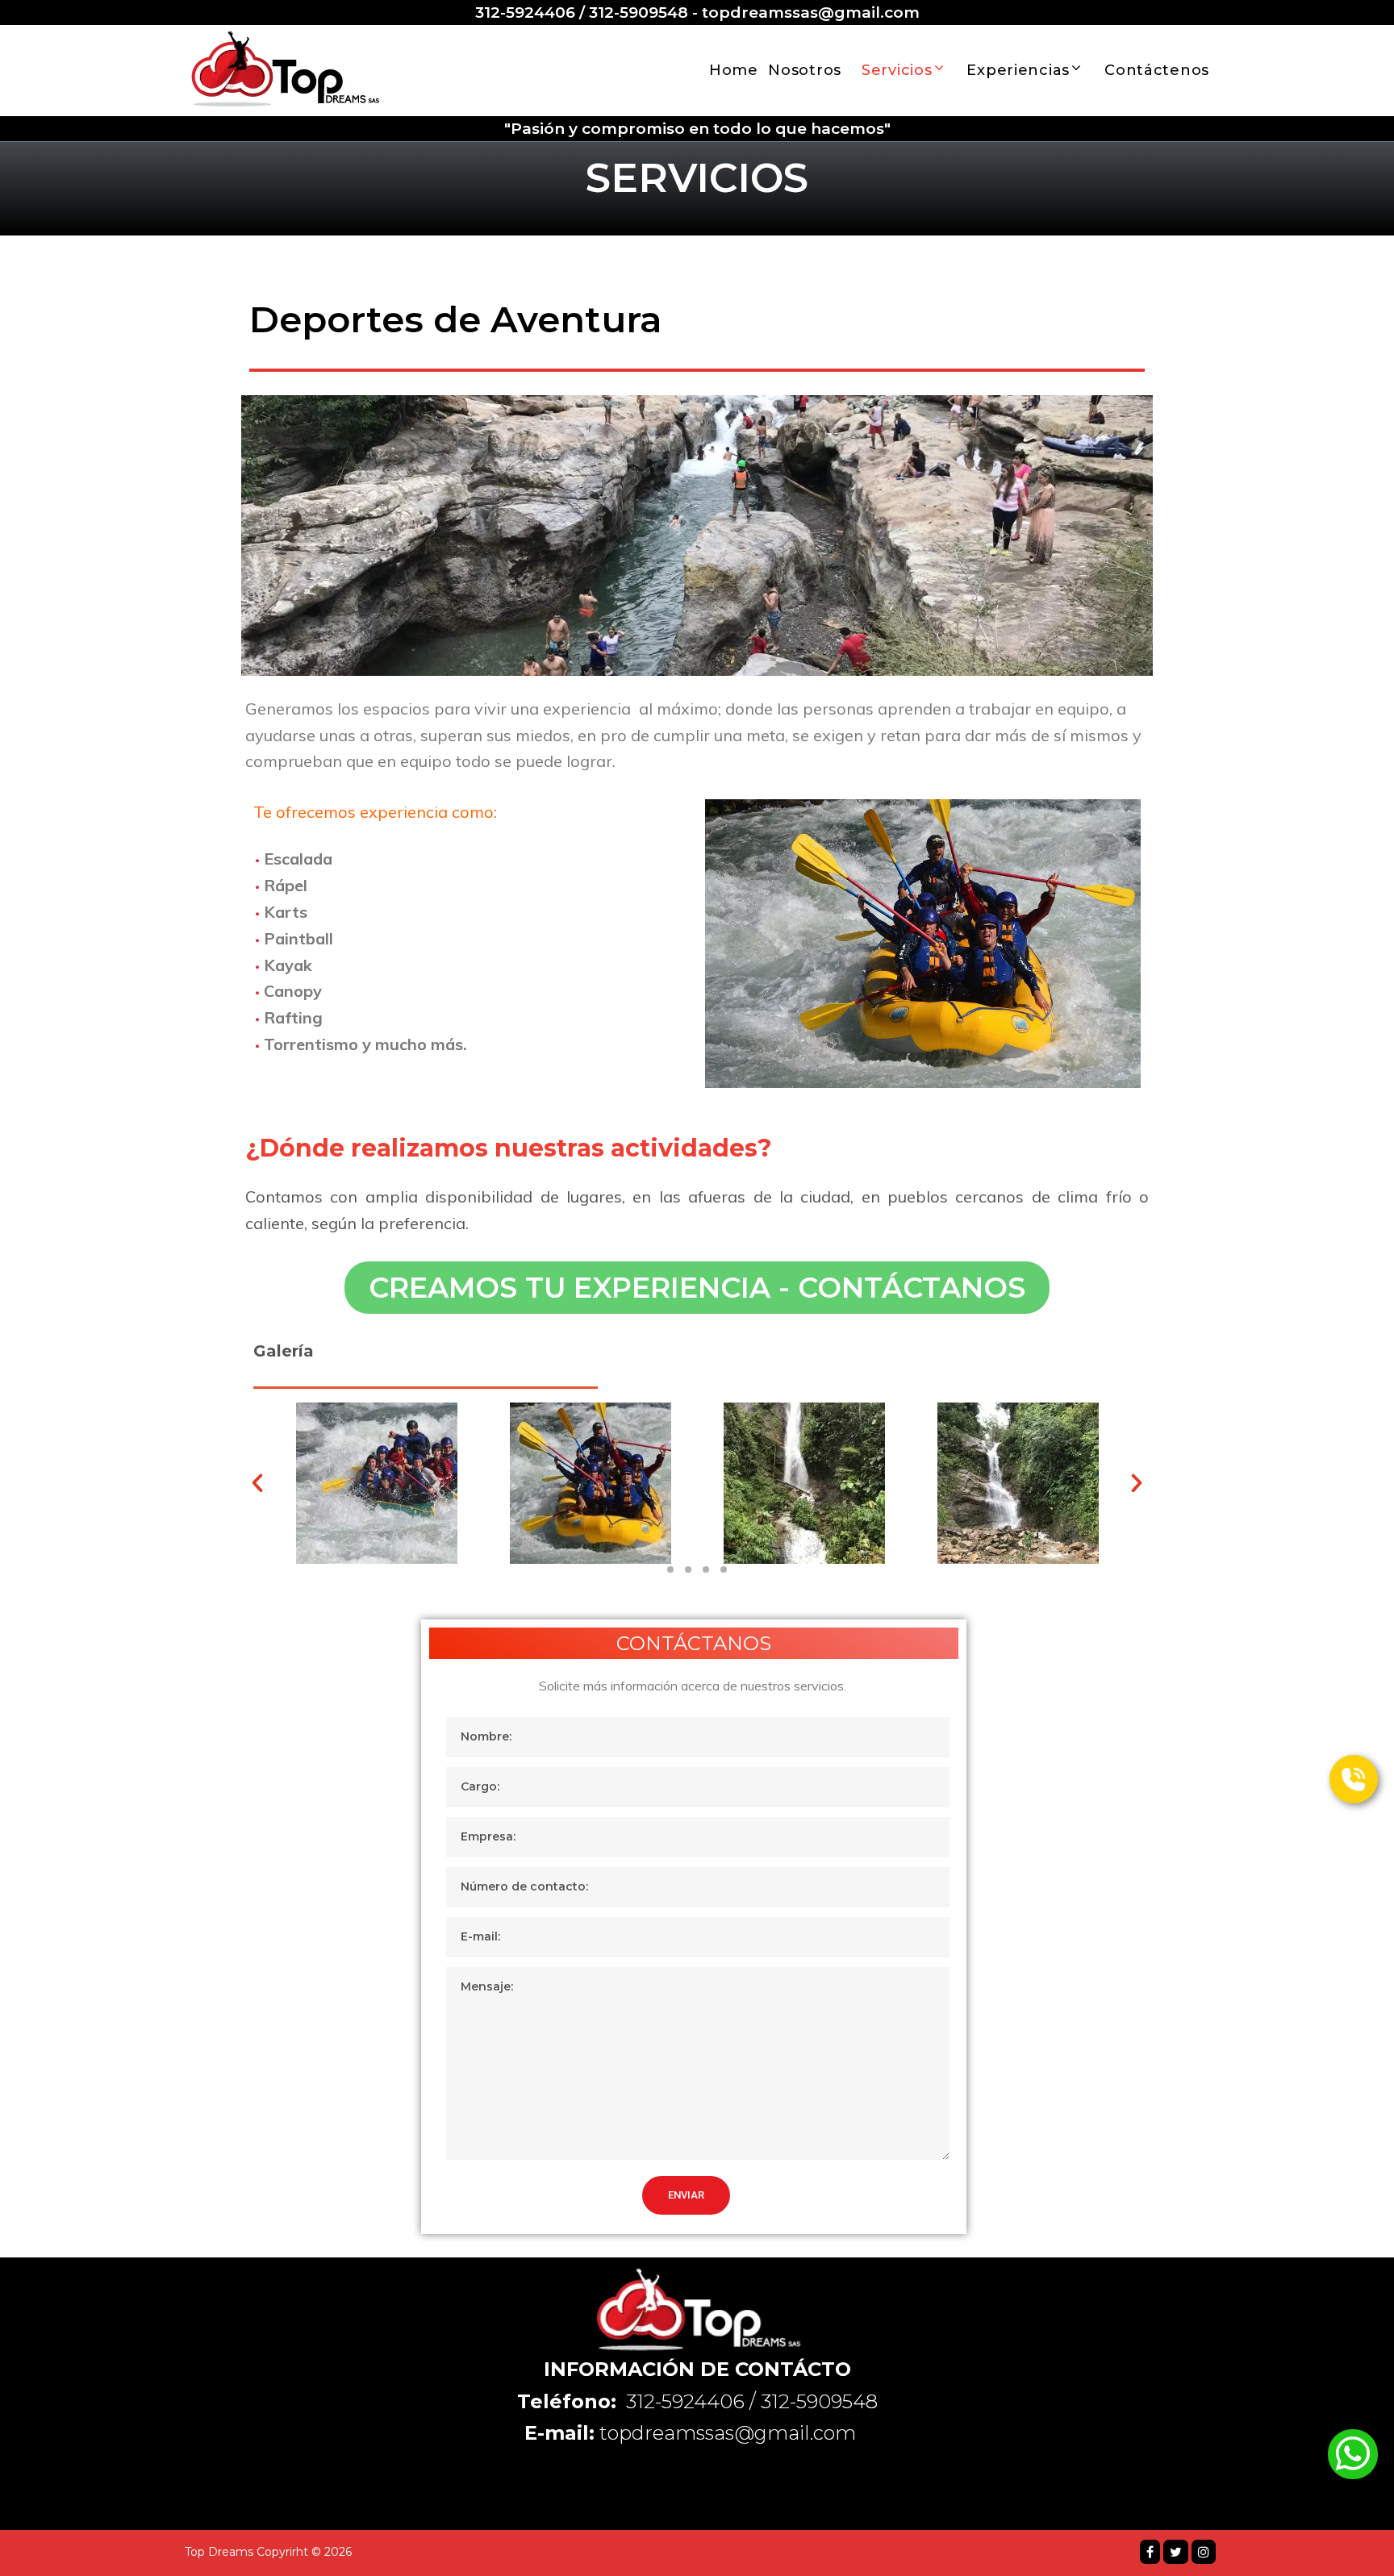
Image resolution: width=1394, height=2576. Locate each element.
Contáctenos (1157, 70)
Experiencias (1018, 70)
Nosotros (805, 70)
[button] (697, 1288)
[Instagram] (1204, 2552)
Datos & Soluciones (409, 2552)
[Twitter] (1176, 2552)
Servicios (897, 70)
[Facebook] (1150, 2552)
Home (734, 70)
